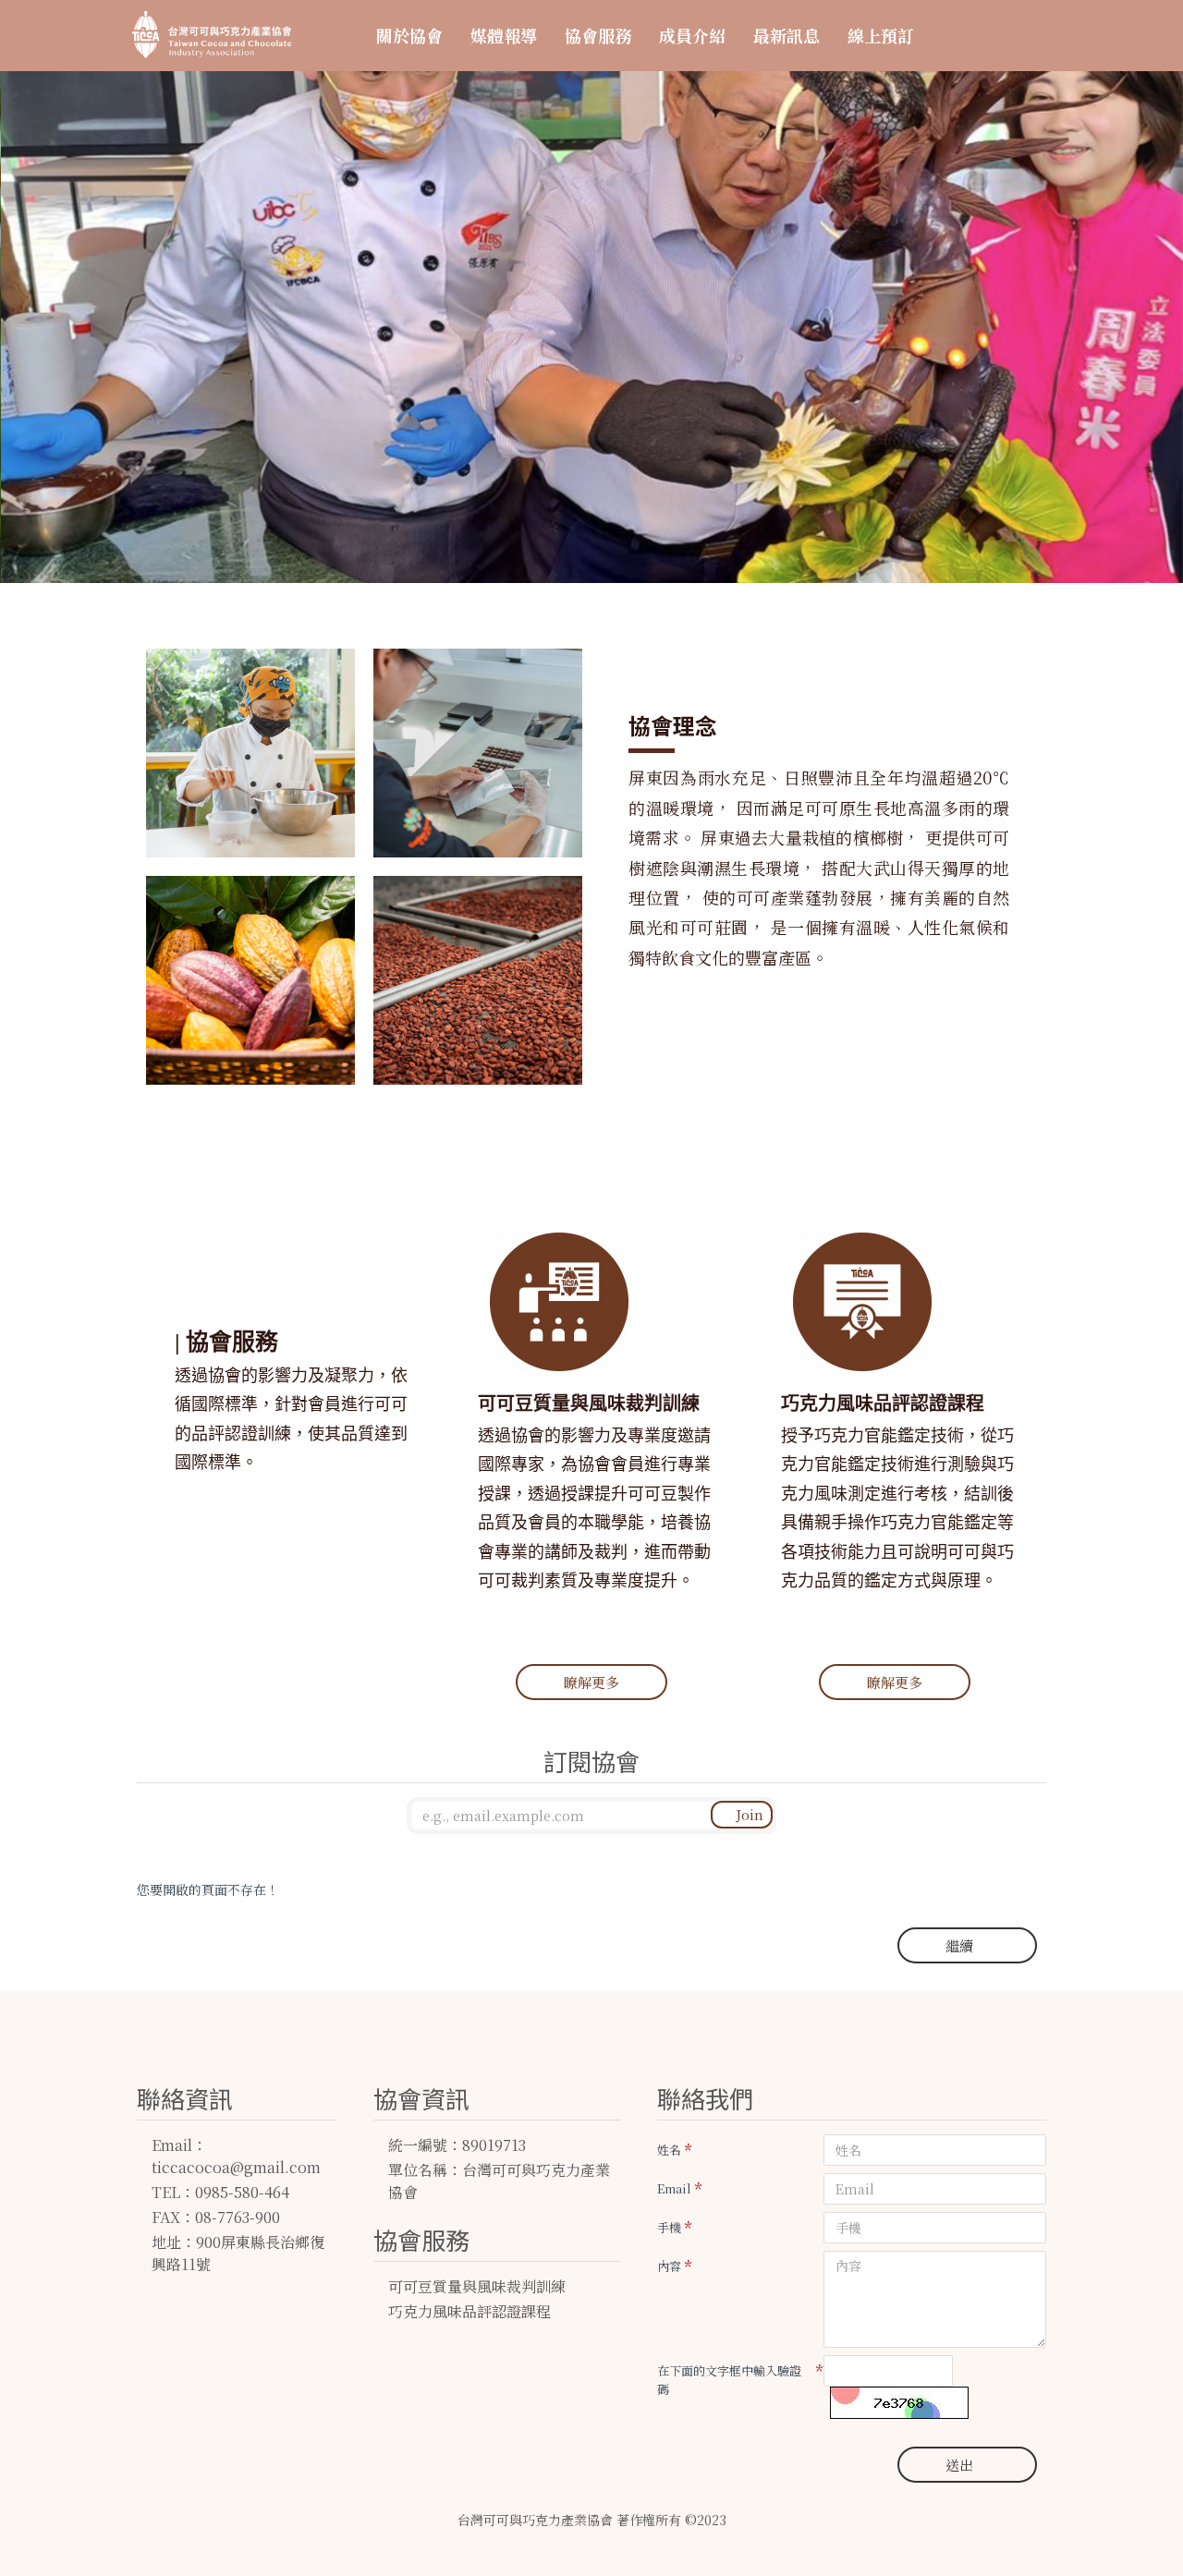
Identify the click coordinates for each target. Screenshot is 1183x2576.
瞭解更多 (591, 1682)
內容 (669, 2266)
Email (674, 2188)
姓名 (669, 2150)
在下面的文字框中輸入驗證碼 (729, 2380)
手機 (669, 2227)
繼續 (959, 1945)
